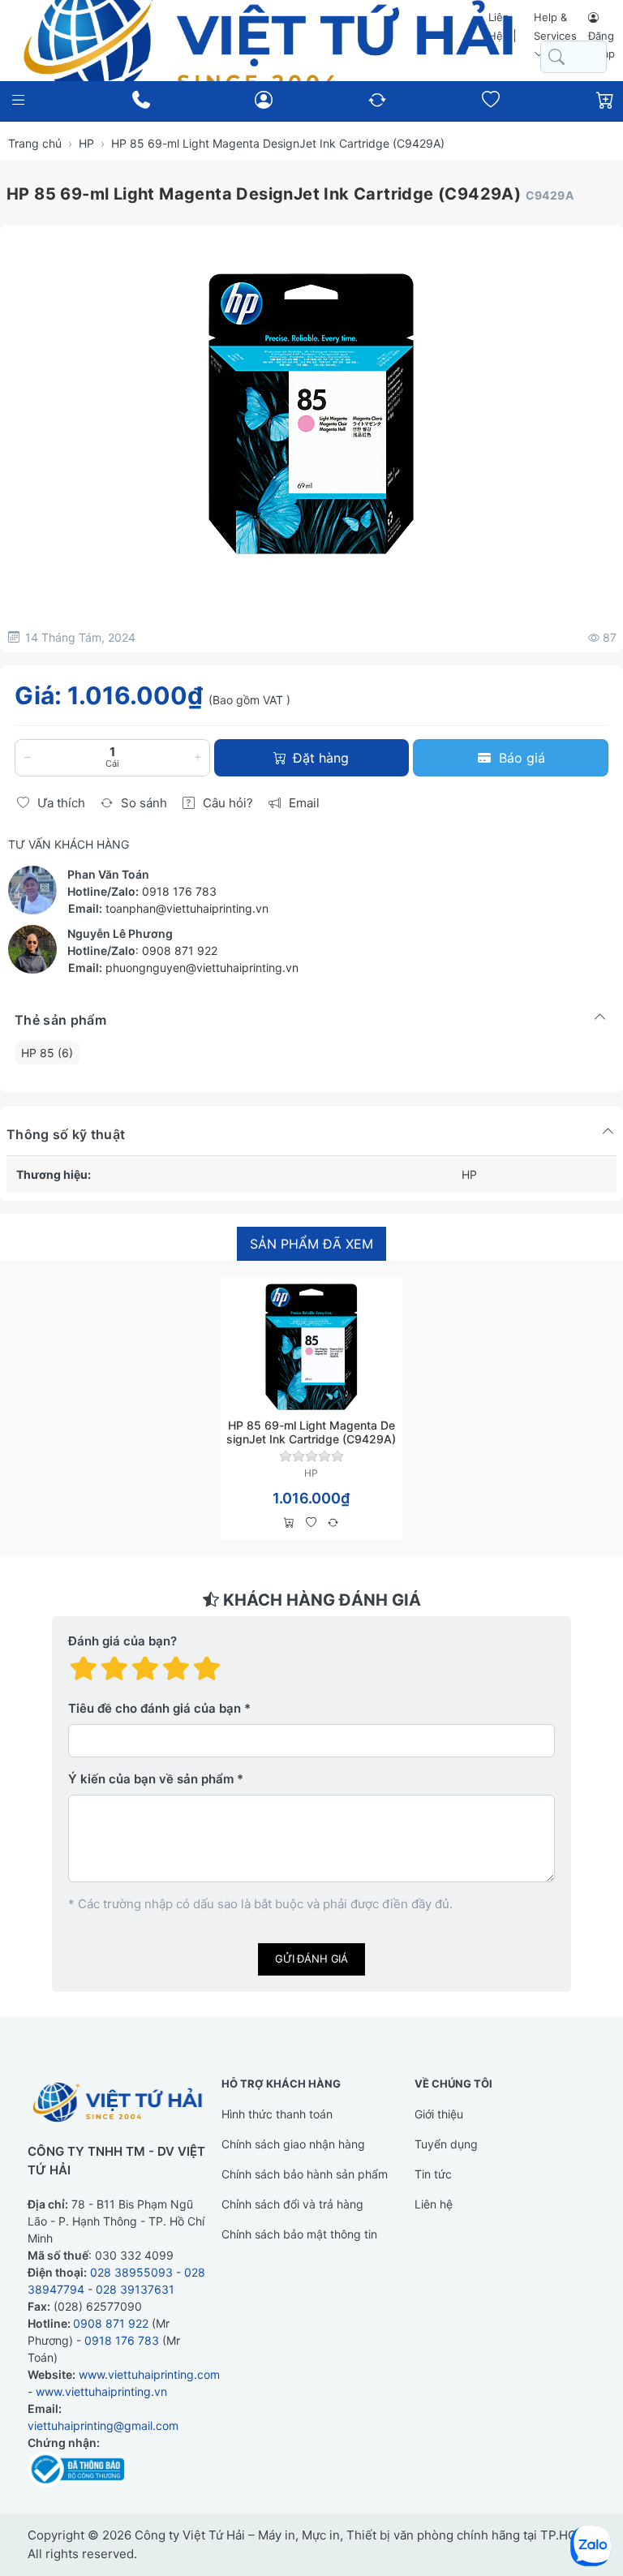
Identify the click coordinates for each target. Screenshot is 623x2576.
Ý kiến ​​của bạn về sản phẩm (151, 1779)
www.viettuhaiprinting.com (149, 2374)
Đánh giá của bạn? (122, 1641)
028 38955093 (131, 2272)
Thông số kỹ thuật (66, 1134)
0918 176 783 (179, 891)
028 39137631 (135, 2289)
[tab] (311, 1244)
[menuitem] (47, 1053)
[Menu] (18, 100)
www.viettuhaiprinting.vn (101, 2391)
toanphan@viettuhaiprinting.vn (187, 908)
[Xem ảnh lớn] (311, 414)
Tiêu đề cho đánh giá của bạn (155, 1708)
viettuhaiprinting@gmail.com (103, 2425)
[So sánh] (333, 1523)
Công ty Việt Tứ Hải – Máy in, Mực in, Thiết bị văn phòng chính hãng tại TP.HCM (361, 2535)
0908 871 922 (180, 950)
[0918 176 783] (141, 100)
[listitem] (311, 414)
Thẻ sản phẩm (60, 1020)
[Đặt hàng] (289, 1523)
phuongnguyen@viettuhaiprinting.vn (202, 968)
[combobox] (574, 57)
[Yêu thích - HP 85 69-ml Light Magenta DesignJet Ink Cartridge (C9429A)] (311, 1523)
